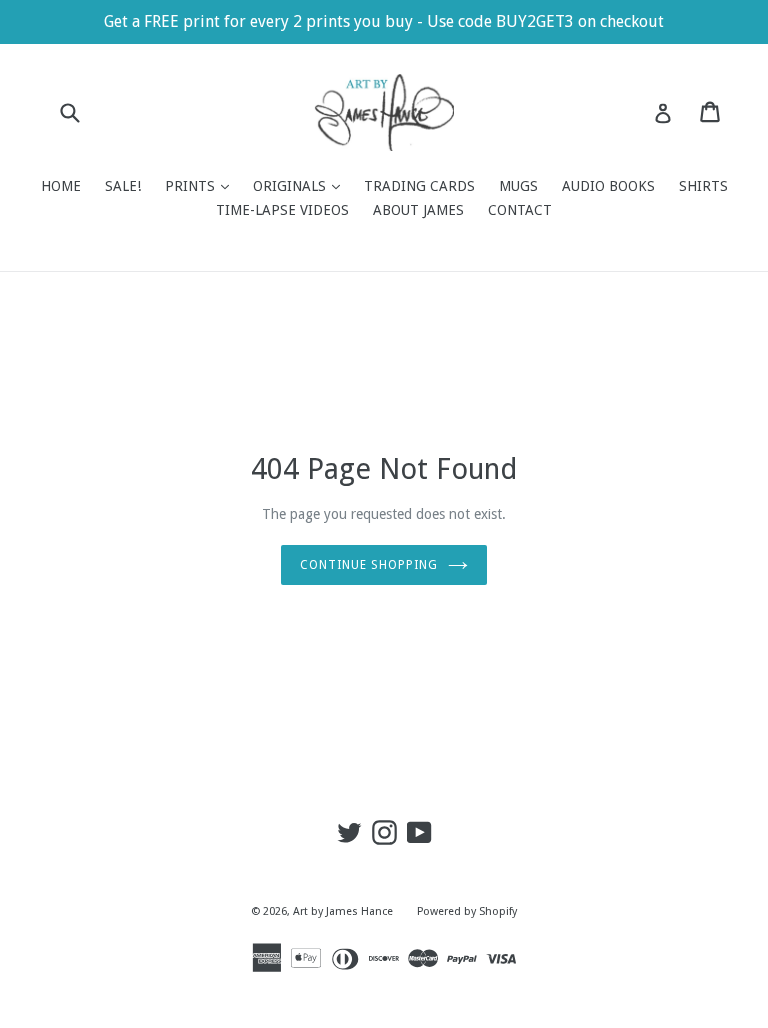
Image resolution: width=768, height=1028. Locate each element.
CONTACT (520, 210)
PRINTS (202, 185)
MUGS (518, 186)
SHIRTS (703, 186)
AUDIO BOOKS (608, 186)
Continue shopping (368, 565)
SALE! (123, 186)
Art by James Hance (343, 911)
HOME (61, 186)
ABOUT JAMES (418, 210)
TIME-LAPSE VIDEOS (282, 210)
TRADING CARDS (419, 186)
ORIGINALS (301, 185)
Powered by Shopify (467, 911)
